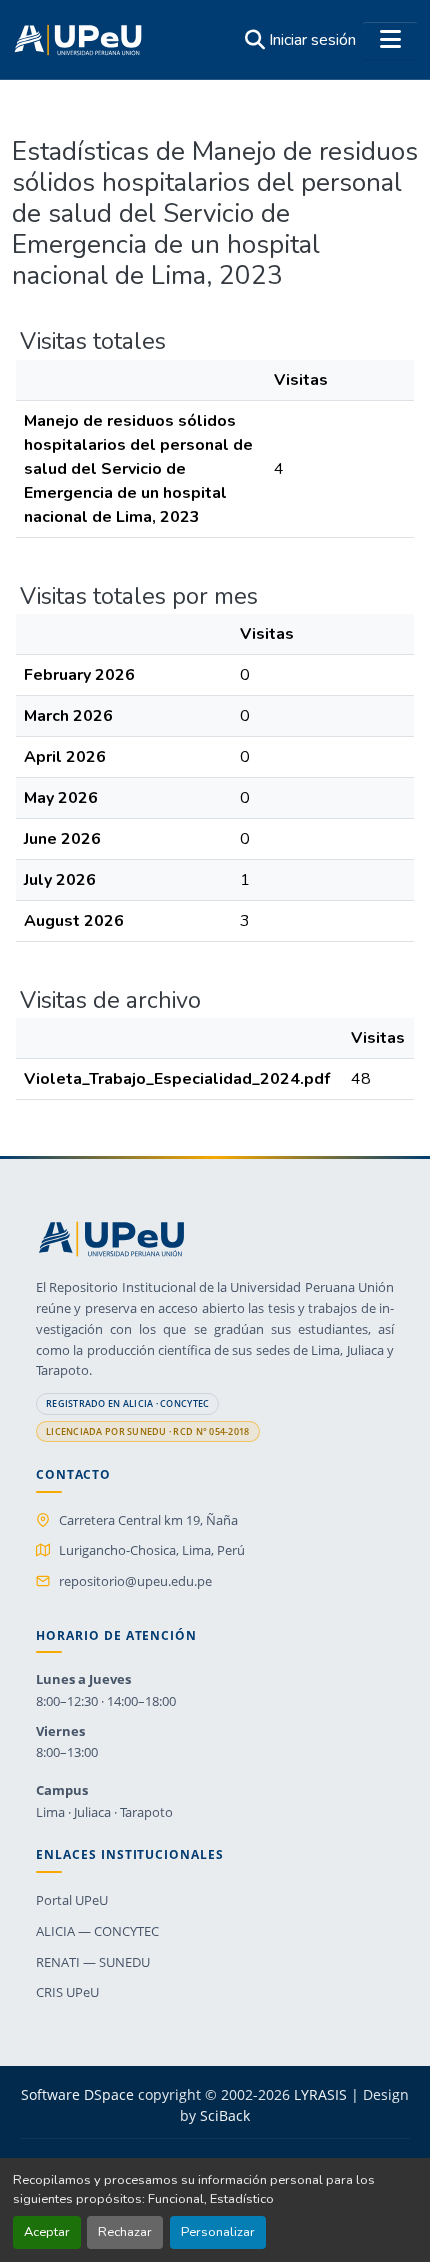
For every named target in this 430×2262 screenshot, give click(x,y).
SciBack (225, 2115)
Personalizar (218, 2232)
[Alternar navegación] (390, 40)
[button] (78, 40)
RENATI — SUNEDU (93, 1962)
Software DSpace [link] (77, 2094)
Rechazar (125, 2232)
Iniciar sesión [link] (312, 40)
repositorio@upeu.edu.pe (135, 1581)
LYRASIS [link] (320, 2094)
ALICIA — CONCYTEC (97, 1931)
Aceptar (47, 2232)
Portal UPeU (72, 1900)
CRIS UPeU (67, 1992)
